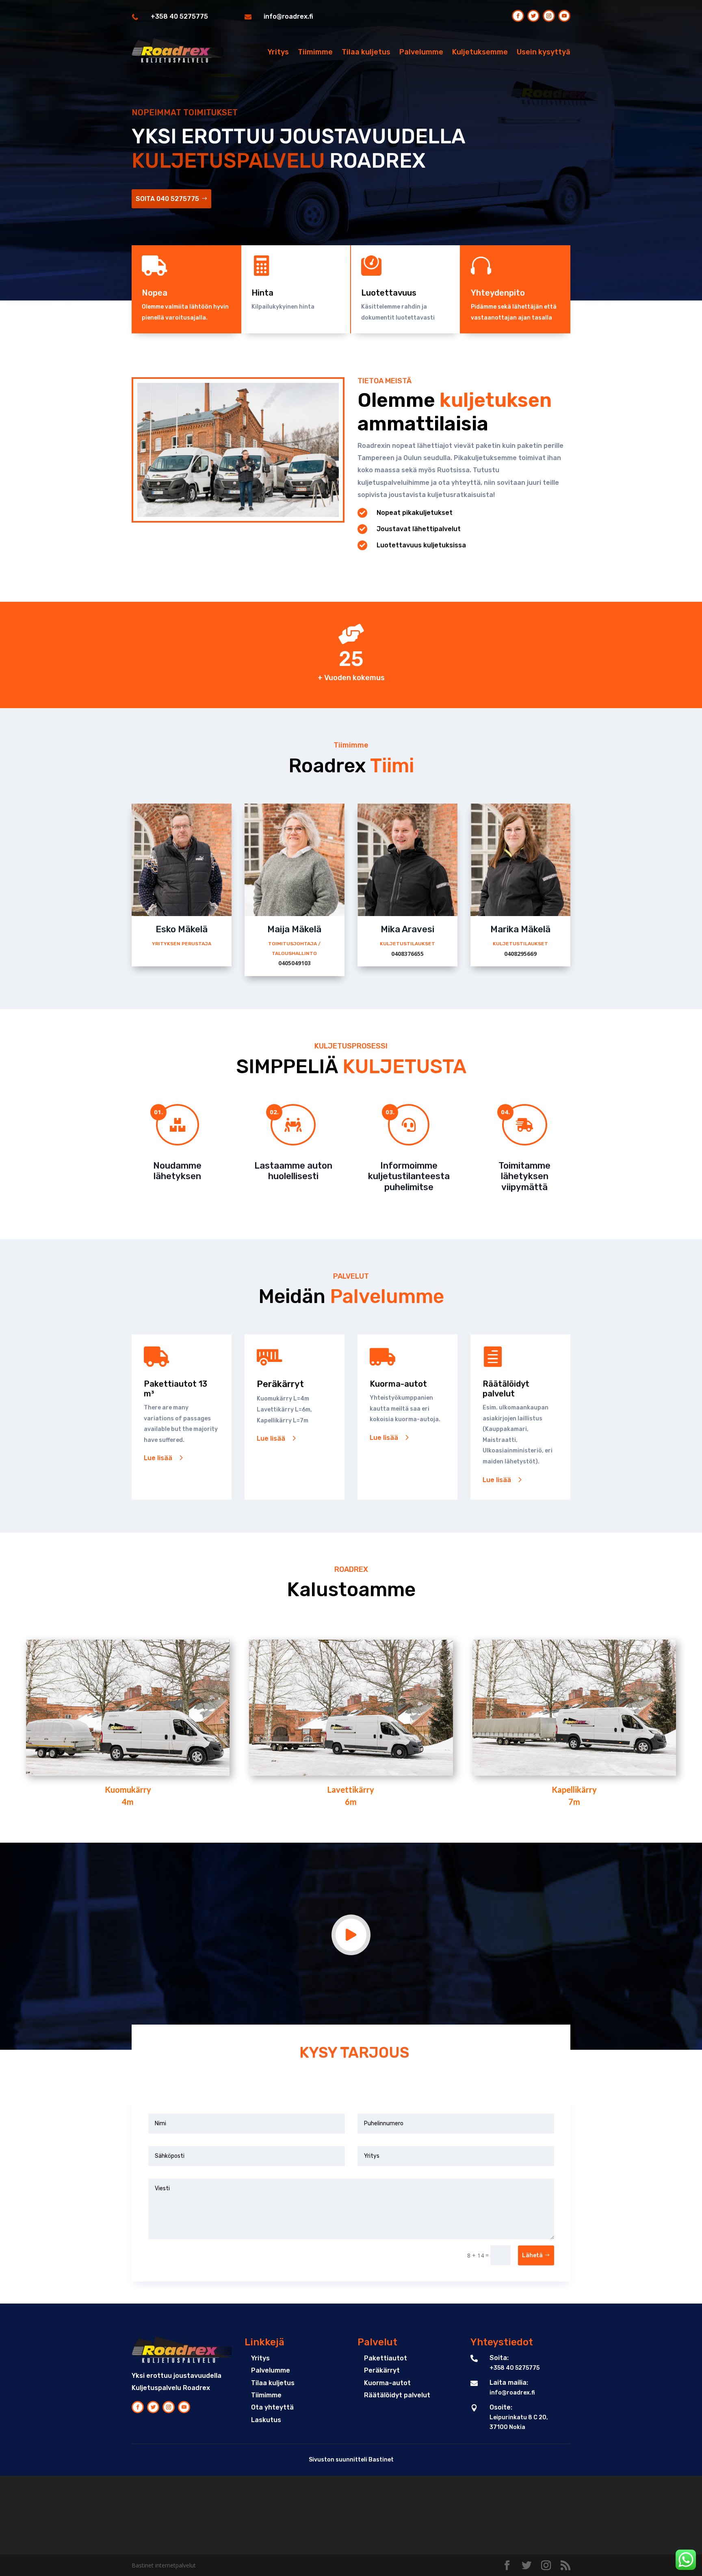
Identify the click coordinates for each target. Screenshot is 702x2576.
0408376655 (407, 954)
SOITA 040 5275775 (167, 199)
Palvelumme (421, 52)
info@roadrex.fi (288, 16)
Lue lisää (158, 1458)
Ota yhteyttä (272, 2407)
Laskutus (266, 2420)
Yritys (278, 52)
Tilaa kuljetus (366, 52)
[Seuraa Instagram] (549, 16)
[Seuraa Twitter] (533, 16)
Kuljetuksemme (480, 52)
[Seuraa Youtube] (564, 16)
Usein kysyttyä (544, 52)
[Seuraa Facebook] (518, 16)
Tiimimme (315, 52)
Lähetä (532, 2255)
